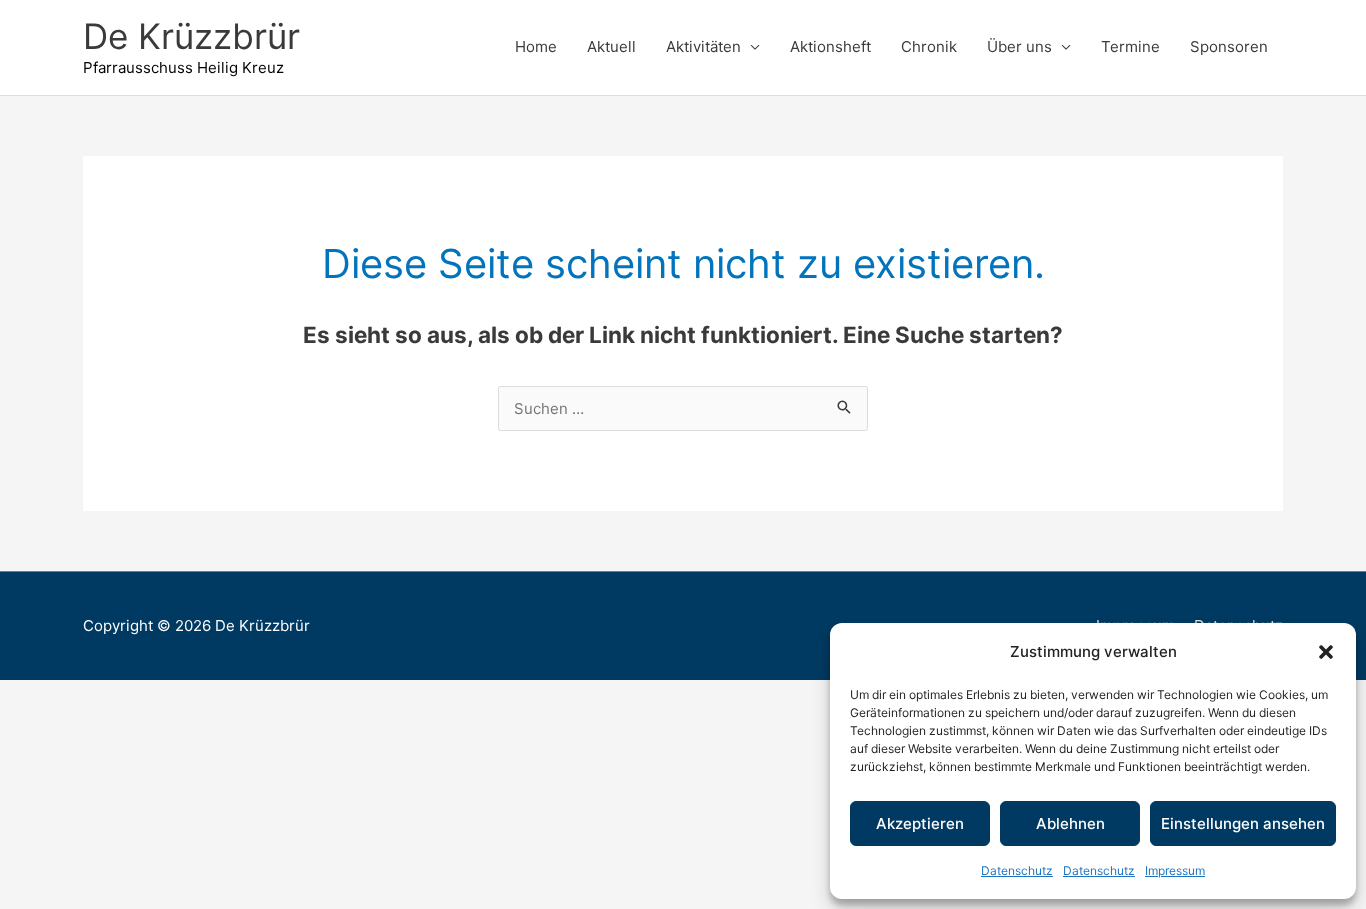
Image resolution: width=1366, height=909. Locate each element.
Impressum (1175, 870)
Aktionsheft (830, 46)
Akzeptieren (920, 823)
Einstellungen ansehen (1243, 823)
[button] (1326, 652)
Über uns (1019, 46)
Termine (1130, 46)
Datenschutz (1017, 870)
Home (536, 46)
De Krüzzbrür (191, 36)
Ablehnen (1070, 823)
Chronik (929, 46)
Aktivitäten (703, 46)
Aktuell (611, 46)
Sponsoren (1229, 46)
